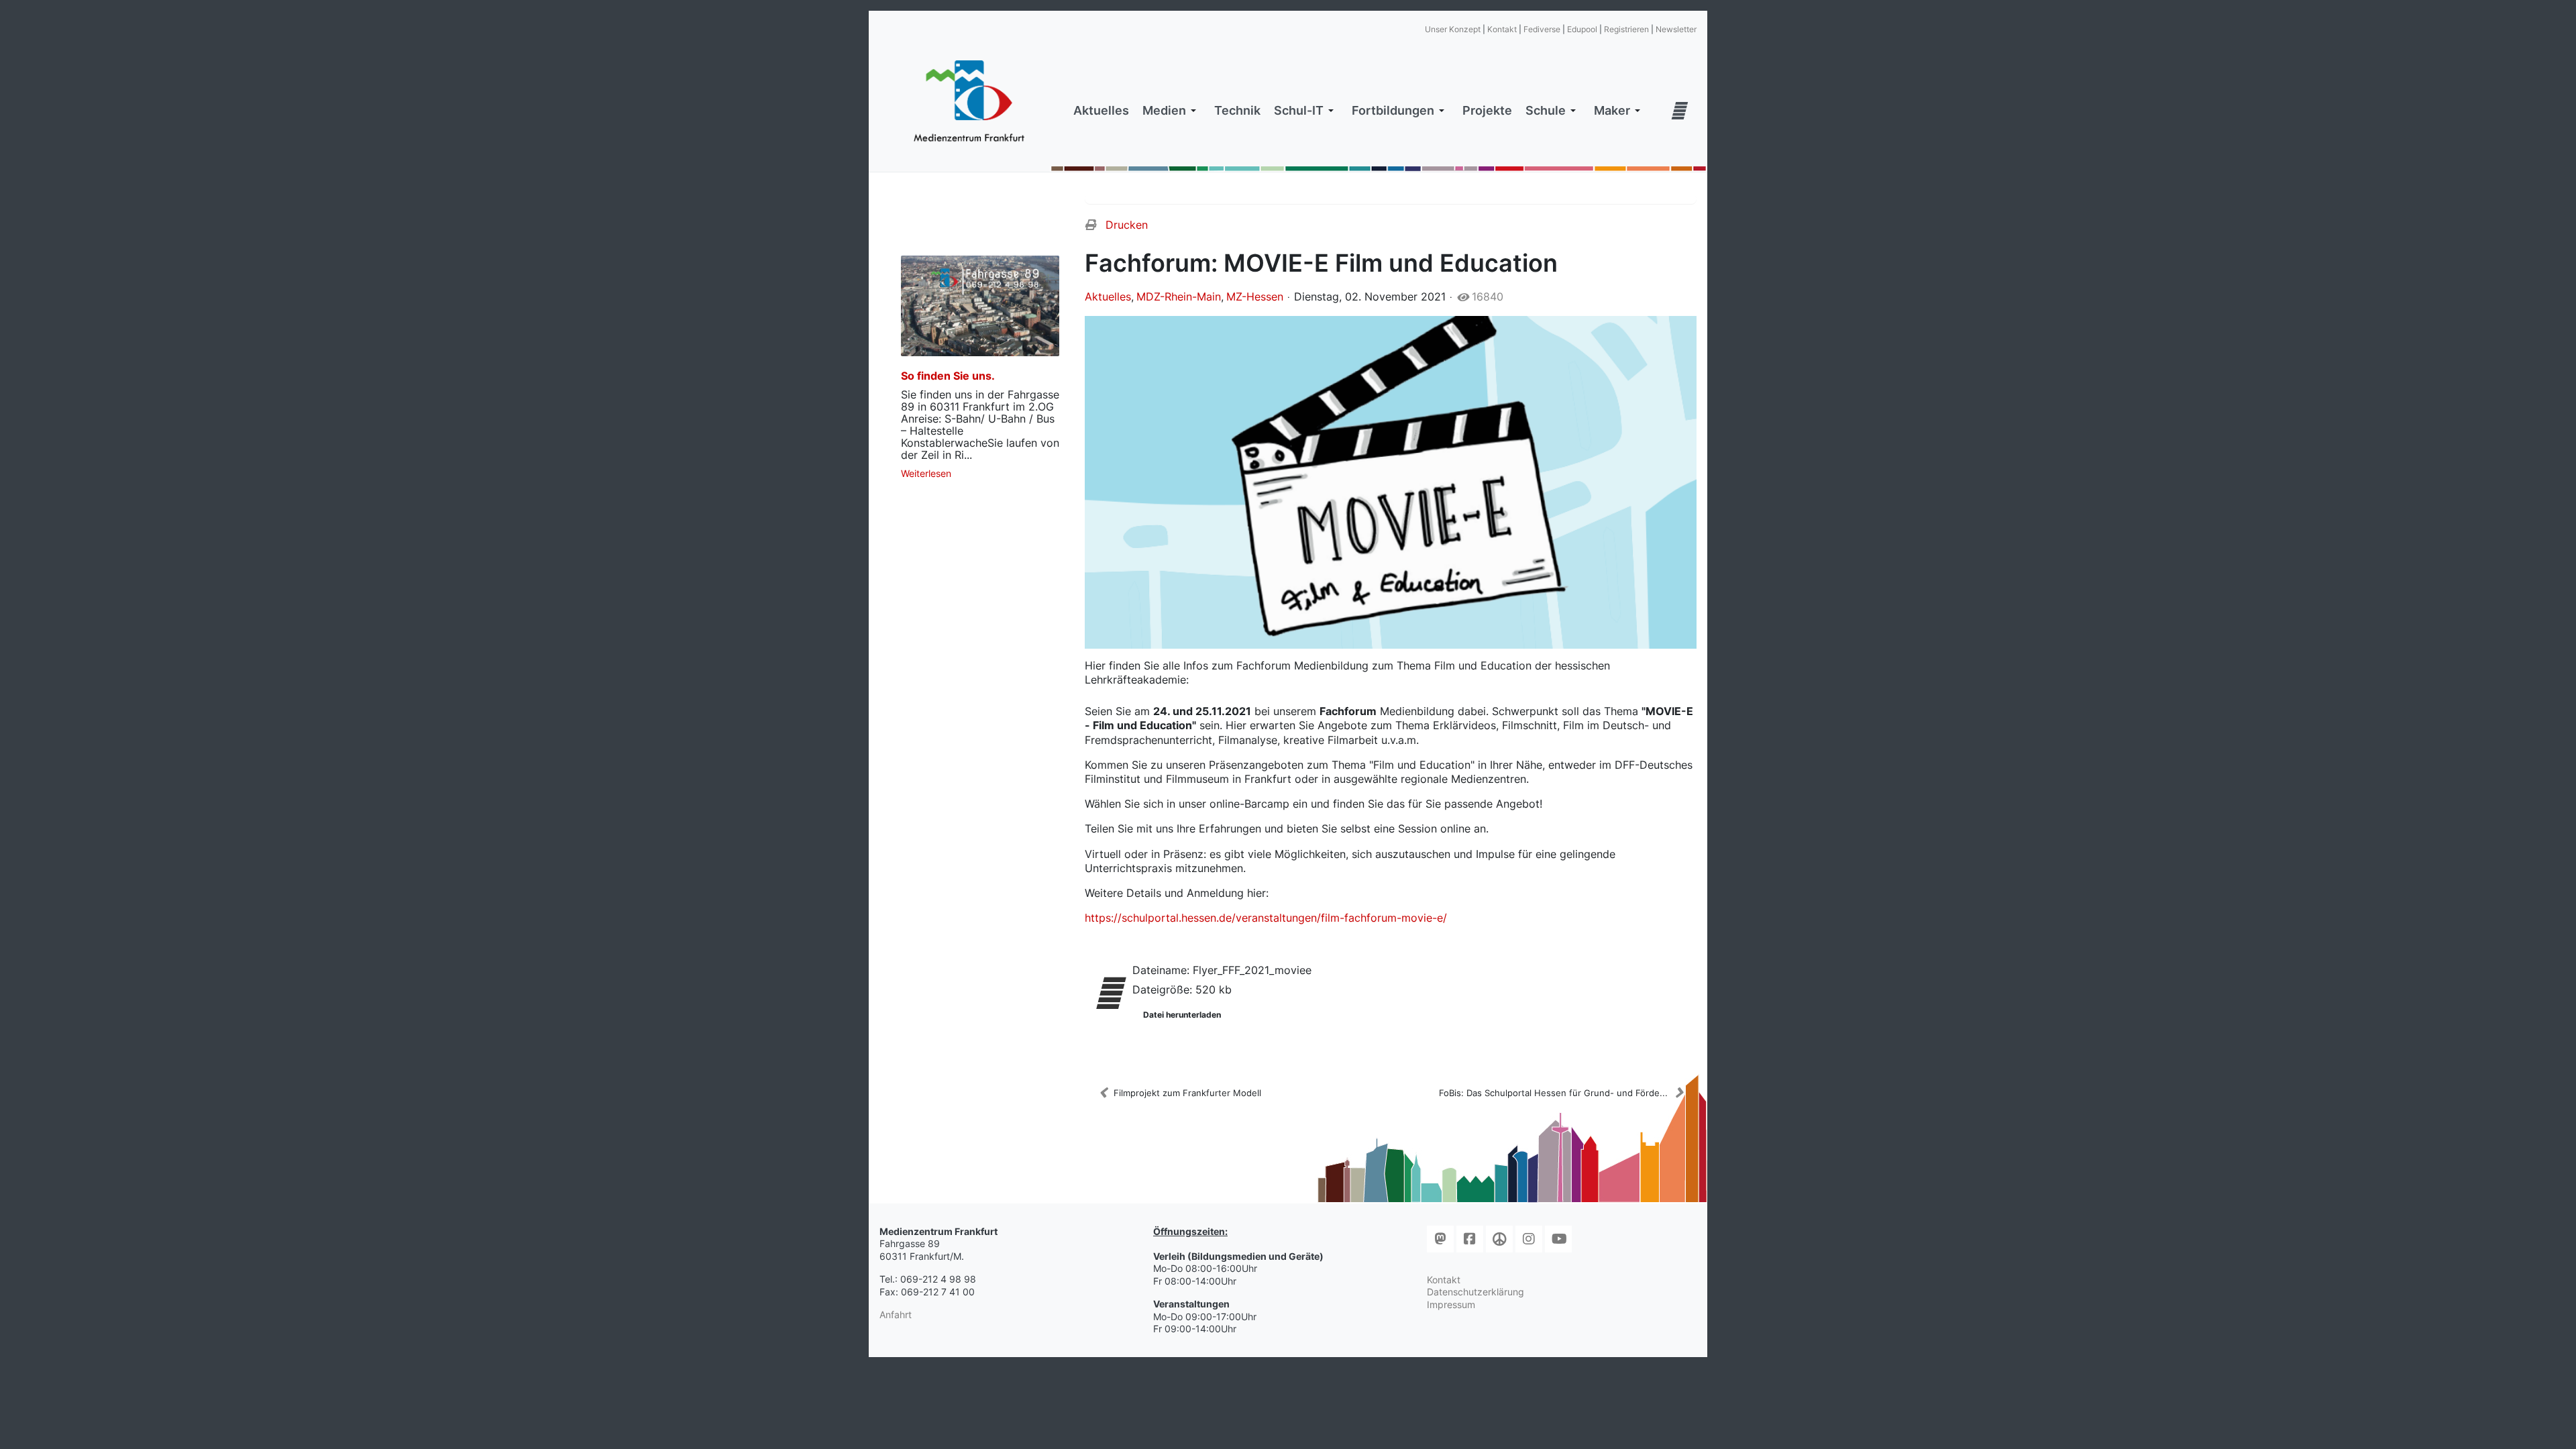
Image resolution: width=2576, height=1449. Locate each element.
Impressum (1451, 1304)
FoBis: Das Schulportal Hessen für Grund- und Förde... (1553, 1093)
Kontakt (1502, 29)
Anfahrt (896, 1314)
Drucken (1127, 225)
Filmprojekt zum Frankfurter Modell (1187, 1093)
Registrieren (1626, 29)
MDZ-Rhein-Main (1179, 297)
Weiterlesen (926, 473)
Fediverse (1542, 29)
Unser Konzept (1453, 29)
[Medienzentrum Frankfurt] (969, 101)
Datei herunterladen (1182, 1015)
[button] (1172, 111)
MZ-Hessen (1255, 297)
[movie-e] (1391, 482)
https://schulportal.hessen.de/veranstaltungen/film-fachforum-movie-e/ (1266, 918)
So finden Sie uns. (948, 376)
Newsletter (1676, 29)
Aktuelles (1108, 297)
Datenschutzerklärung (1475, 1292)
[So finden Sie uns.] (980, 306)
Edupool (1582, 29)
